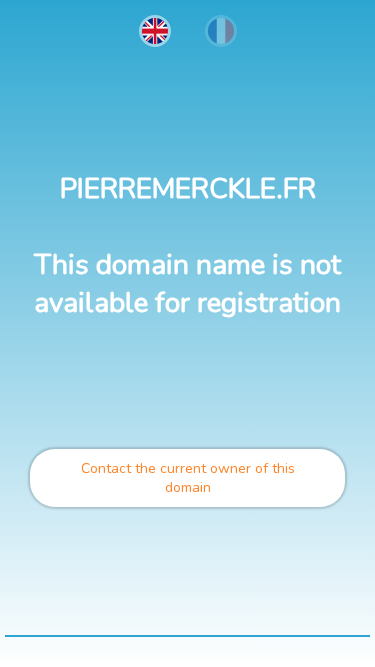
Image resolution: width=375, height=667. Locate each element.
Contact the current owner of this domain (188, 478)
